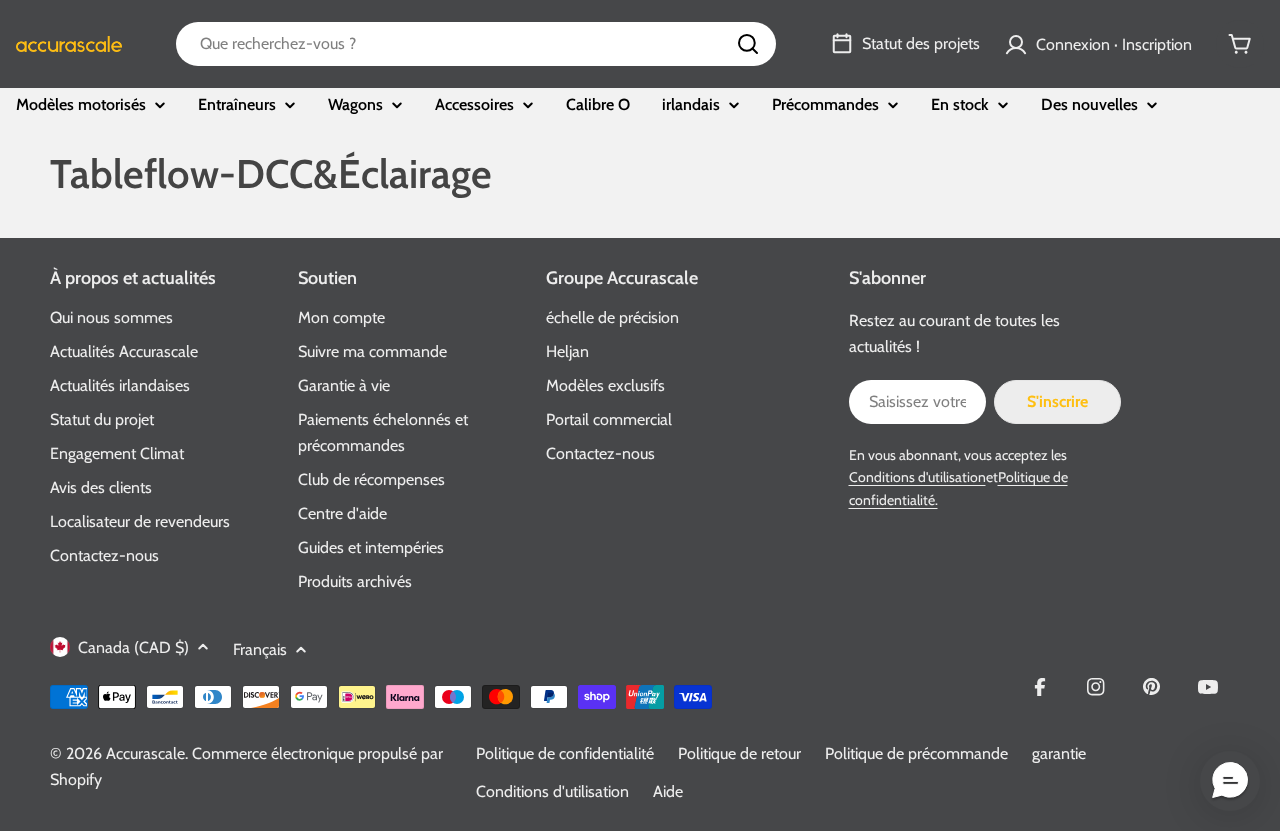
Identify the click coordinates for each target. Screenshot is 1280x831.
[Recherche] (748, 44)
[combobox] (476, 44)
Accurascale (145, 753)
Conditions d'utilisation (917, 477)
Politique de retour (739, 753)
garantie (1059, 753)
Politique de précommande (916, 753)
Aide (668, 791)
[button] (1230, 781)
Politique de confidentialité (565, 753)
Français (260, 649)
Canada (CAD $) (133, 647)
